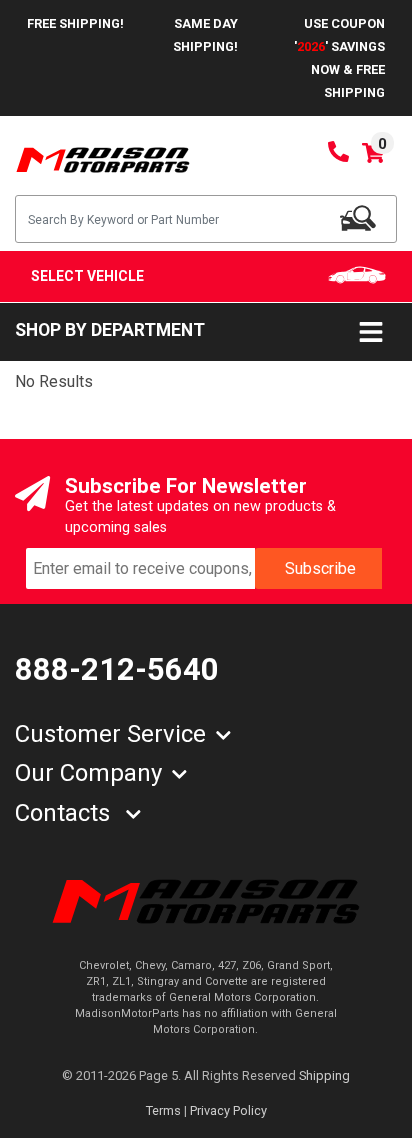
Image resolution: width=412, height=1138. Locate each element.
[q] (358, 218)
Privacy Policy (228, 1110)
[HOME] (206, 900)
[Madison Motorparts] (103, 158)
